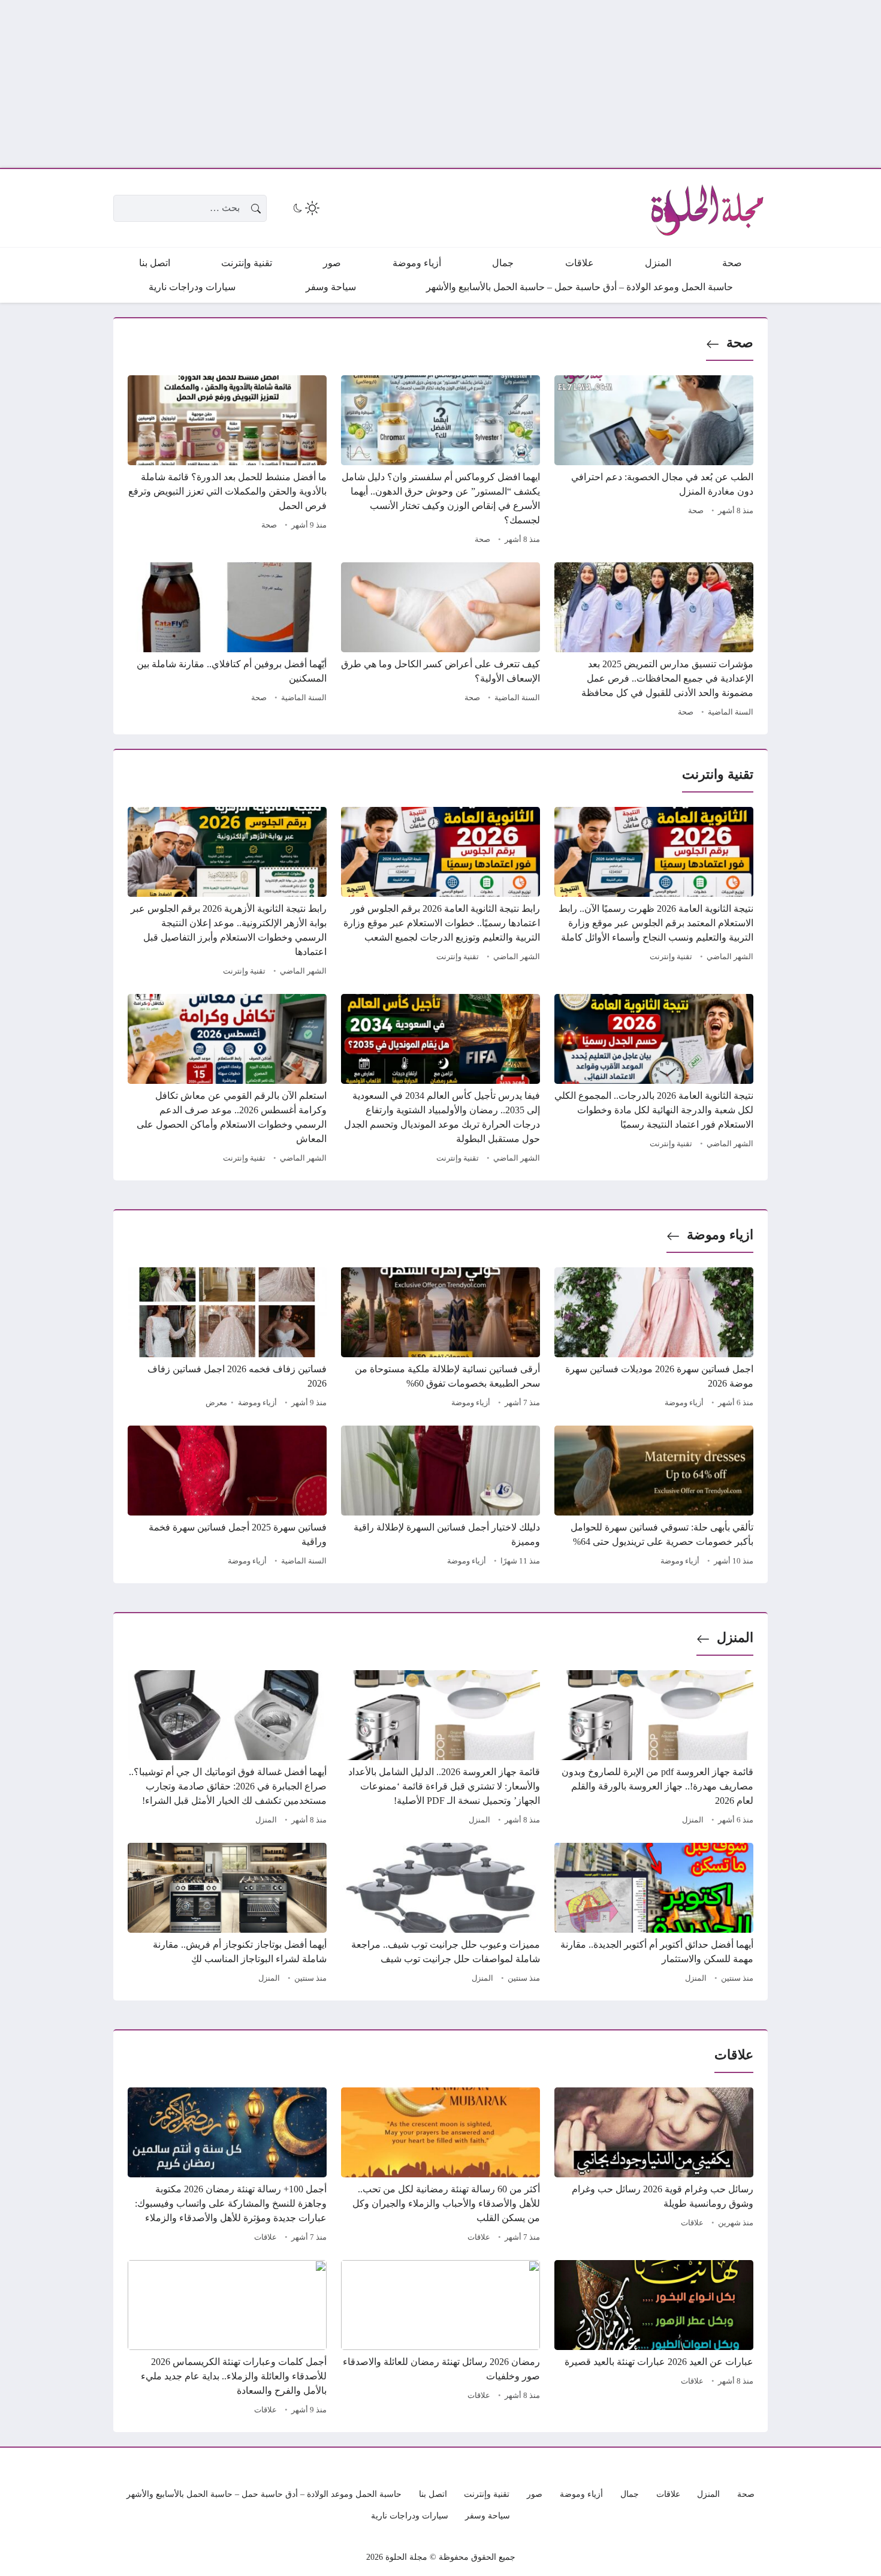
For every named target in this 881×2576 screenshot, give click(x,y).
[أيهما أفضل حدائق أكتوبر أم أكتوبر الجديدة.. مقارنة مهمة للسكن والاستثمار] (654, 1915)
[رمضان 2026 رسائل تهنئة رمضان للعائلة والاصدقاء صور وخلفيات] (441, 2339)
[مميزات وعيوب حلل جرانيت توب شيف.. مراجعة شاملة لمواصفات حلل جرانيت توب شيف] (441, 1915)
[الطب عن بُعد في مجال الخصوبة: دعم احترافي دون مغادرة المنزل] (654, 462)
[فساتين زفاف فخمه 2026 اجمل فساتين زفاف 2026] (227, 1339)
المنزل (735, 1638)
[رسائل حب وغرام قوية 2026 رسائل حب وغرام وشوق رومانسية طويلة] (654, 2167)
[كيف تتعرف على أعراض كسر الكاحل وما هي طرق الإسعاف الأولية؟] (441, 641)
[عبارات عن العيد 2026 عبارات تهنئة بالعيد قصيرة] (654, 2339)
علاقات (692, 2223)
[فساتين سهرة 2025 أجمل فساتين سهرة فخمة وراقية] (227, 1498)
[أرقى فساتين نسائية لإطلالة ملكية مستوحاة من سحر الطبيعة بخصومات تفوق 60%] (441, 1339)
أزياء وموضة (684, 1403)
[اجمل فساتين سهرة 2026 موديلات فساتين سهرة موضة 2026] (654, 1339)
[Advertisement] (521, 84)
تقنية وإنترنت (671, 957)
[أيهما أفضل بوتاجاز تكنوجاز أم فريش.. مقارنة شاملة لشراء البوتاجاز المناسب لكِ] (227, 1915)
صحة (740, 343)
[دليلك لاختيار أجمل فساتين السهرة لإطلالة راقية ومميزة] (441, 1498)
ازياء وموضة (720, 1235)
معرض (216, 1403)
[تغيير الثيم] (305, 208)
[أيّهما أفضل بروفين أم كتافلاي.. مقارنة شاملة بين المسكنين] (227, 641)
